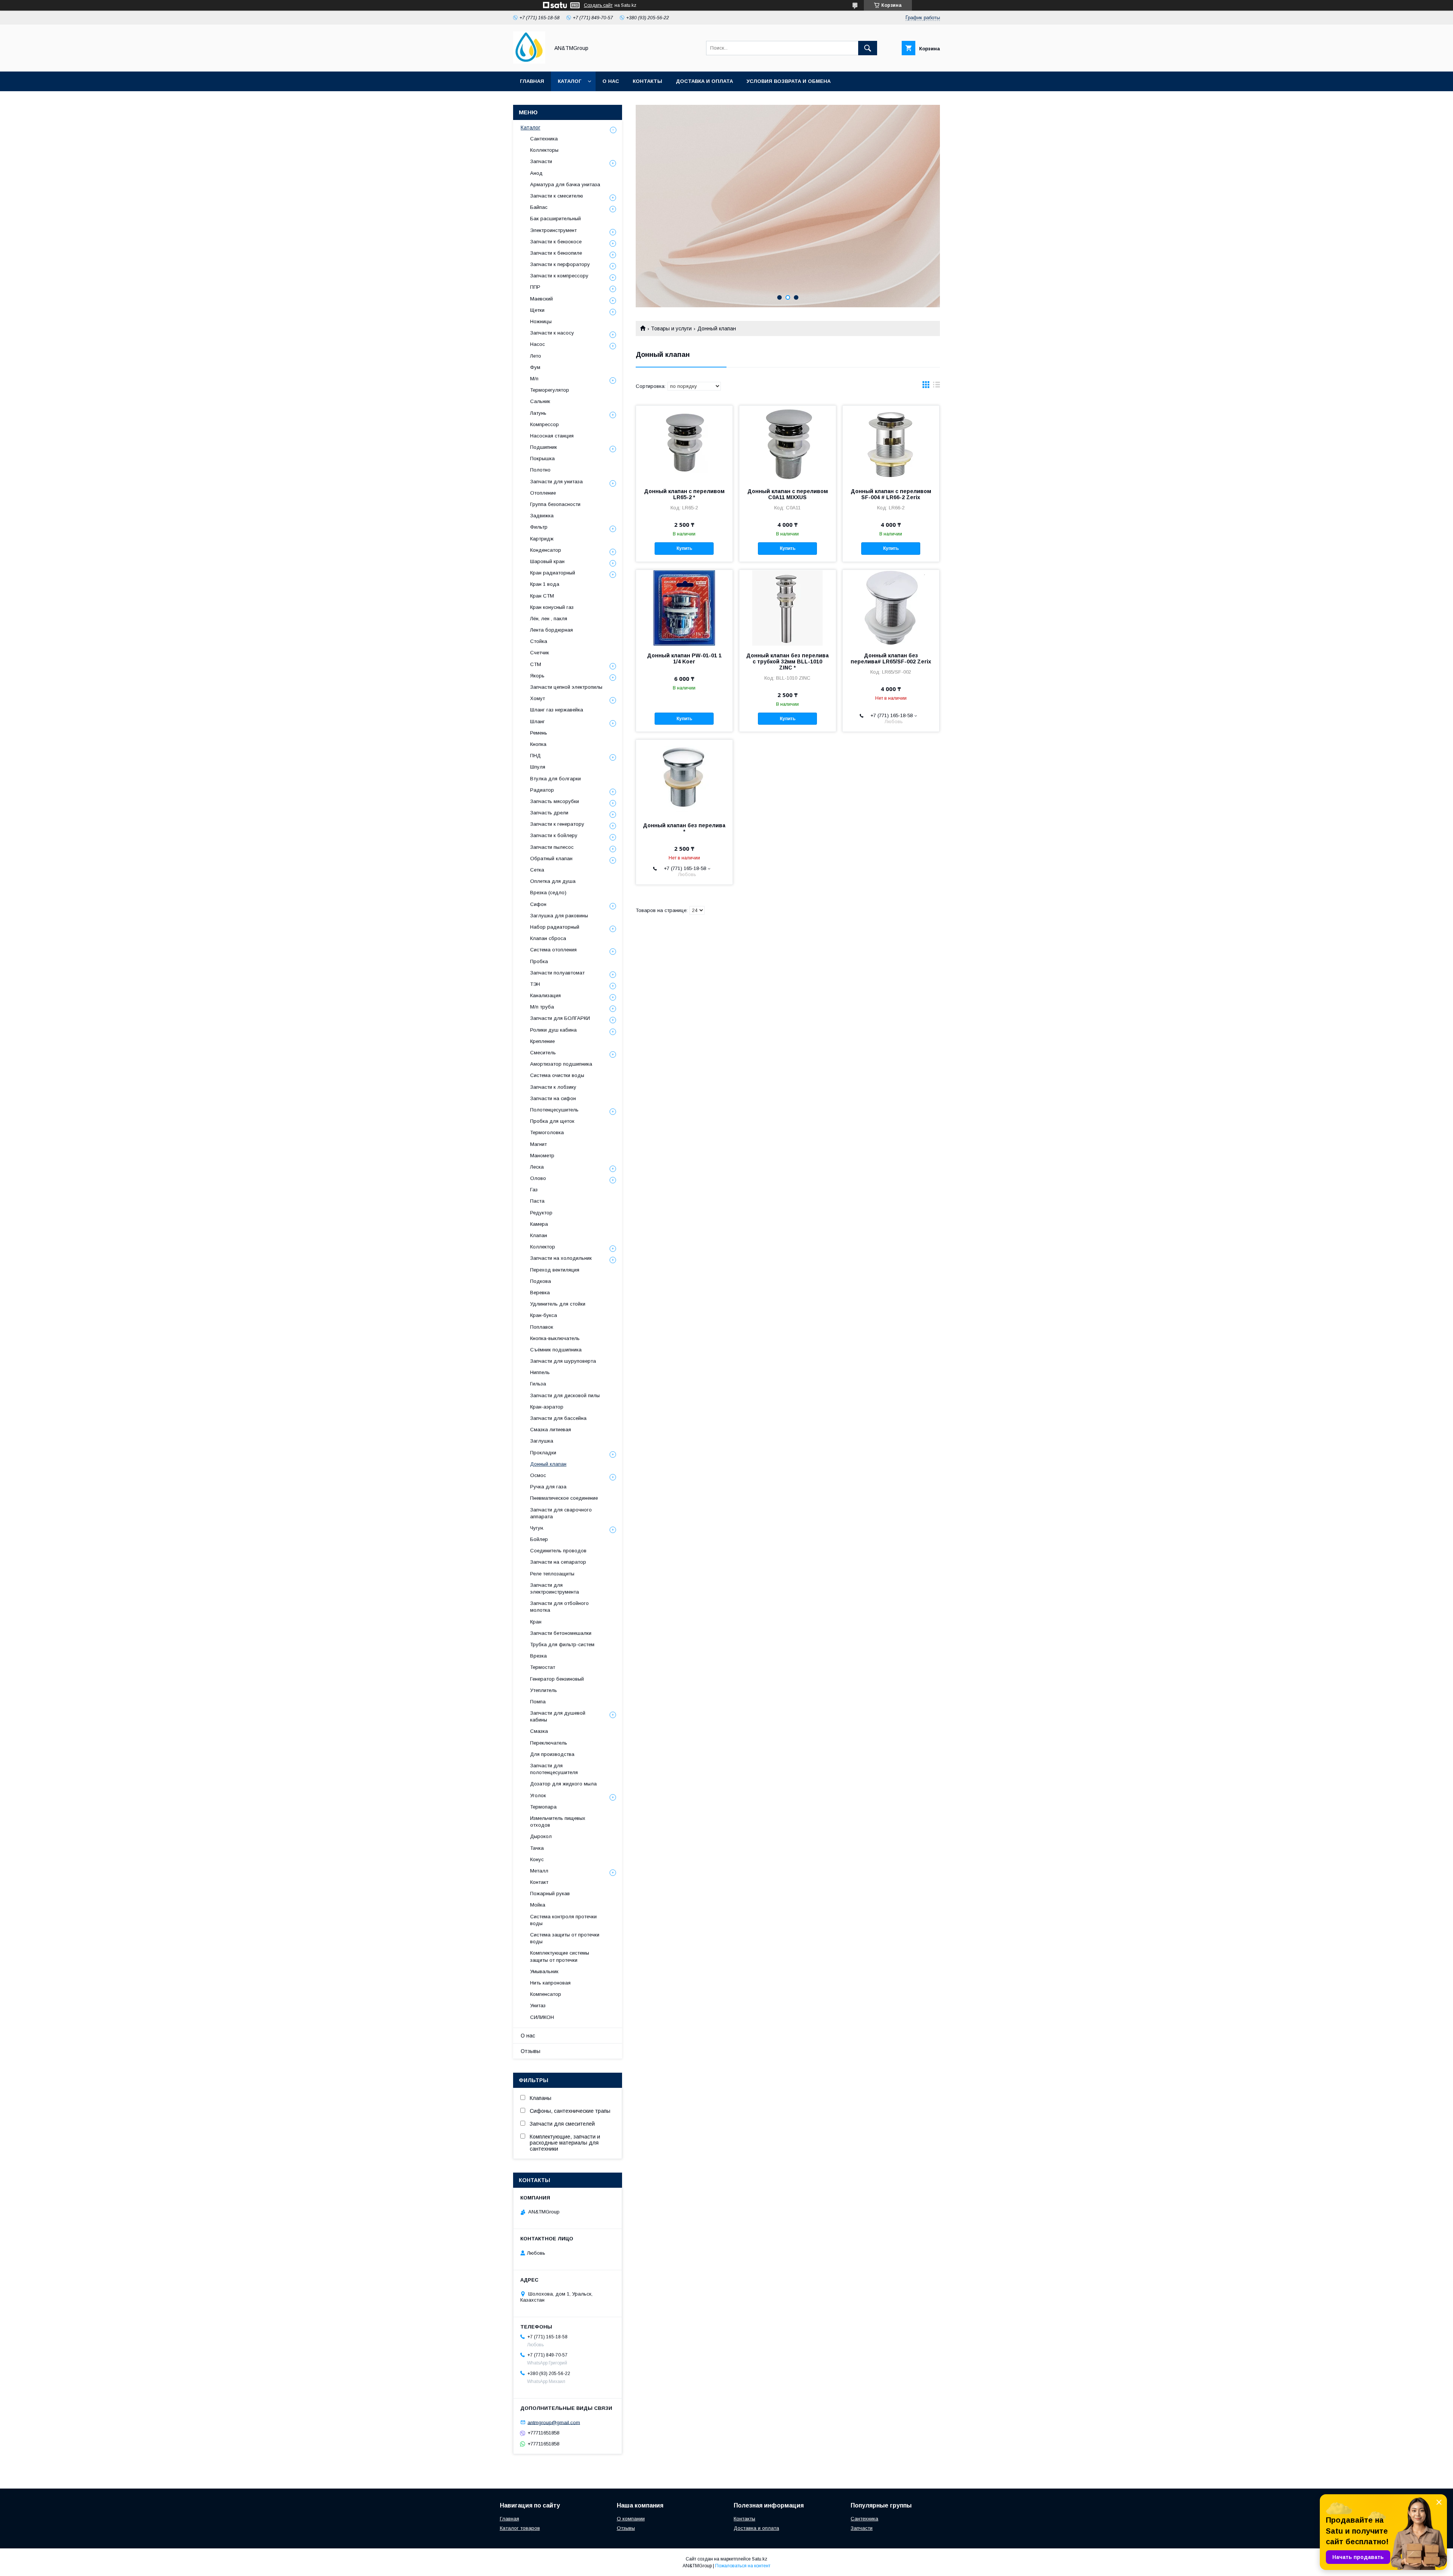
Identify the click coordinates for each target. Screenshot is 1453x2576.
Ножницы (541, 321)
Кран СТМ (542, 596)
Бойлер (539, 1539)
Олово (538, 1178)
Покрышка (542, 458)
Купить (684, 548)
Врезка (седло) (548, 893)
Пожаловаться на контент (743, 2566)
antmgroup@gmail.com (554, 2422)
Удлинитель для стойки (558, 1304)
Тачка (537, 1848)
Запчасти (541, 161)
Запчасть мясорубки (555, 801)
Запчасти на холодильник (561, 1258)
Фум (535, 367)
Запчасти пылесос (552, 847)
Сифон (538, 904)
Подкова (541, 1281)
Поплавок (542, 1327)
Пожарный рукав (550, 1893)
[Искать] (868, 48)
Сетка (537, 870)
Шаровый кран (547, 561)
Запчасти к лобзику (553, 1087)
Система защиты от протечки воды (565, 1938)
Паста (537, 1201)
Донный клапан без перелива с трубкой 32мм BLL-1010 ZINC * (787, 662)
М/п (534, 379)
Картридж (542, 539)
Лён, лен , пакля (549, 619)
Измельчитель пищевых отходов (558, 1822)
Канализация (545, 995)
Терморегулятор (550, 390)
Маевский (541, 299)
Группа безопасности (555, 504)
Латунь (538, 413)
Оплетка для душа (553, 881)
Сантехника (544, 139)
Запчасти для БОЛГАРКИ (560, 1018)
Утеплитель (544, 1690)
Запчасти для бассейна (558, 1418)
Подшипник (544, 447)
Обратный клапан (551, 858)
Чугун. (537, 1528)
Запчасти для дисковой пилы (565, 1395)
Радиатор (542, 790)
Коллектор (543, 1247)
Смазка (539, 1731)
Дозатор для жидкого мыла (563, 1784)
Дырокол (541, 1836)
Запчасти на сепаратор (558, 1562)
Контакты (647, 81)
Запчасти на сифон (553, 1098)
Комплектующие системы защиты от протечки (560, 1956)
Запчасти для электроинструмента (555, 1588)
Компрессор (544, 424)
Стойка (539, 641)
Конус (537, 1859)
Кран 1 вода (545, 584)
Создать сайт (598, 5)
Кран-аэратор (547, 1407)
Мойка (538, 1905)
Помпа (538, 1702)
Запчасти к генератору (557, 824)
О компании (631, 2519)
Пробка (539, 961)
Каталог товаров (520, 2528)
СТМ (536, 664)
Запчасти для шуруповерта (563, 1361)
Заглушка (542, 1441)
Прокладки (543, 1453)
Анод (536, 173)
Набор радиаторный (555, 927)
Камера (539, 1224)
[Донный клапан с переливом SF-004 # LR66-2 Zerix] (891, 444)
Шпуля (538, 767)
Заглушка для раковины (559, 916)
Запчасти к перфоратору (560, 264)
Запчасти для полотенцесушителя (554, 1769)
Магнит (538, 1144)
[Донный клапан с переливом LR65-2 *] (684, 444)
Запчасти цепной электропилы (566, 687)
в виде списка (937, 386)
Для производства (552, 1754)
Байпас (539, 207)
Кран (536, 1622)
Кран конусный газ (552, 607)
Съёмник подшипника (556, 1350)
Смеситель (543, 1053)
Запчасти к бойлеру (554, 835)
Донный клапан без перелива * (684, 828)
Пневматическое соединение (564, 1498)
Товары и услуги (671, 328)
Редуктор (541, 1213)
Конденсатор (546, 550)
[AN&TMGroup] (529, 62)
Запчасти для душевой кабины (558, 1716)
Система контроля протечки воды (563, 1920)
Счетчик (540, 653)
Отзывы (530, 2051)
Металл (539, 1871)
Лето (536, 356)
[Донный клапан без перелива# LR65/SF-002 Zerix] (891, 608)
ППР (535, 287)
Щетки (537, 310)
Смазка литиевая (551, 1430)
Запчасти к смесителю (557, 196)
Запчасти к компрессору (559, 276)
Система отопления (553, 950)
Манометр (542, 1156)
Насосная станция (552, 436)
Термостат (543, 1667)
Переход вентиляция (555, 1270)
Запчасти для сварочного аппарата (561, 1513)
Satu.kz (760, 2559)
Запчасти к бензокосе (556, 242)
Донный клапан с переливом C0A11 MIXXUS (788, 494)
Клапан (539, 1235)
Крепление (542, 1041)
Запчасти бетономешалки (561, 1633)
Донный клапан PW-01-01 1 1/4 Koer (684, 658)
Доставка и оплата (704, 81)
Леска (537, 1167)
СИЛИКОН (542, 2017)
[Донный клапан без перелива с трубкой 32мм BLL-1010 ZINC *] (788, 608)
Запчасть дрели (549, 813)
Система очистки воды (557, 1075)
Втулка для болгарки (555, 779)
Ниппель (540, 1372)
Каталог (569, 81)
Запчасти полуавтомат (557, 973)
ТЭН (535, 984)
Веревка (540, 1293)
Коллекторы (544, 150)
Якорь (537, 676)
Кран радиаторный (553, 573)
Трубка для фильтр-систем (562, 1644)
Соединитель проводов (558, 1551)
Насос (537, 344)
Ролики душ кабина (553, 1030)
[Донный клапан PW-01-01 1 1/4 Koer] (684, 608)
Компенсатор (546, 1994)
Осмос (538, 1475)
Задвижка (542, 516)
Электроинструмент (553, 230)
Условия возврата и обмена (789, 81)
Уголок (538, 1795)
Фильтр (539, 527)
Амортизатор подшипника (561, 1064)
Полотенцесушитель (554, 1110)
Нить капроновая (550, 1983)
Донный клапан (548, 1464)
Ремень (539, 733)
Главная (532, 81)
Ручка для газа (548, 1487)
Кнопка (538, 744)
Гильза (538, 1384)
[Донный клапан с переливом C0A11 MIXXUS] (788, 444)
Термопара (543, 1807)
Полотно (540, 470)
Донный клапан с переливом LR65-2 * (684, 494)
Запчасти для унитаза (556, 482)
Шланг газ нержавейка (557, 710)
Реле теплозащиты (552, 1574)
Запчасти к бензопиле (556, 253)
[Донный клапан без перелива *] (684, 778)
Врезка (538, 1656)
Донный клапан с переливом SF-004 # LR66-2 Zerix (891, 494)
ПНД (535, 756)
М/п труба (542, 1007)
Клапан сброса (548, 938)
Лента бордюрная (551, 630)
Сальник (540, 401)
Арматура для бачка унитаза (565, 184)
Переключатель (549, 1743)
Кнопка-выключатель (555, 1338)
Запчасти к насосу (552, 333)
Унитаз (538, 2006)
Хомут (537, 698)
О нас (611, 81)
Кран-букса (544, 1315)
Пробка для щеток (552, 1121)
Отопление (543, 493)
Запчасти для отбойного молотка (559, 1607)
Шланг (537, 721)
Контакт (539, 1882)
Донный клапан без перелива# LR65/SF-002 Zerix (891, 658)
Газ (534, 1190)
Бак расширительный (555, 219)
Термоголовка (547, 1132)
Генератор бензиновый (557, 1679)
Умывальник (544, 1971)
